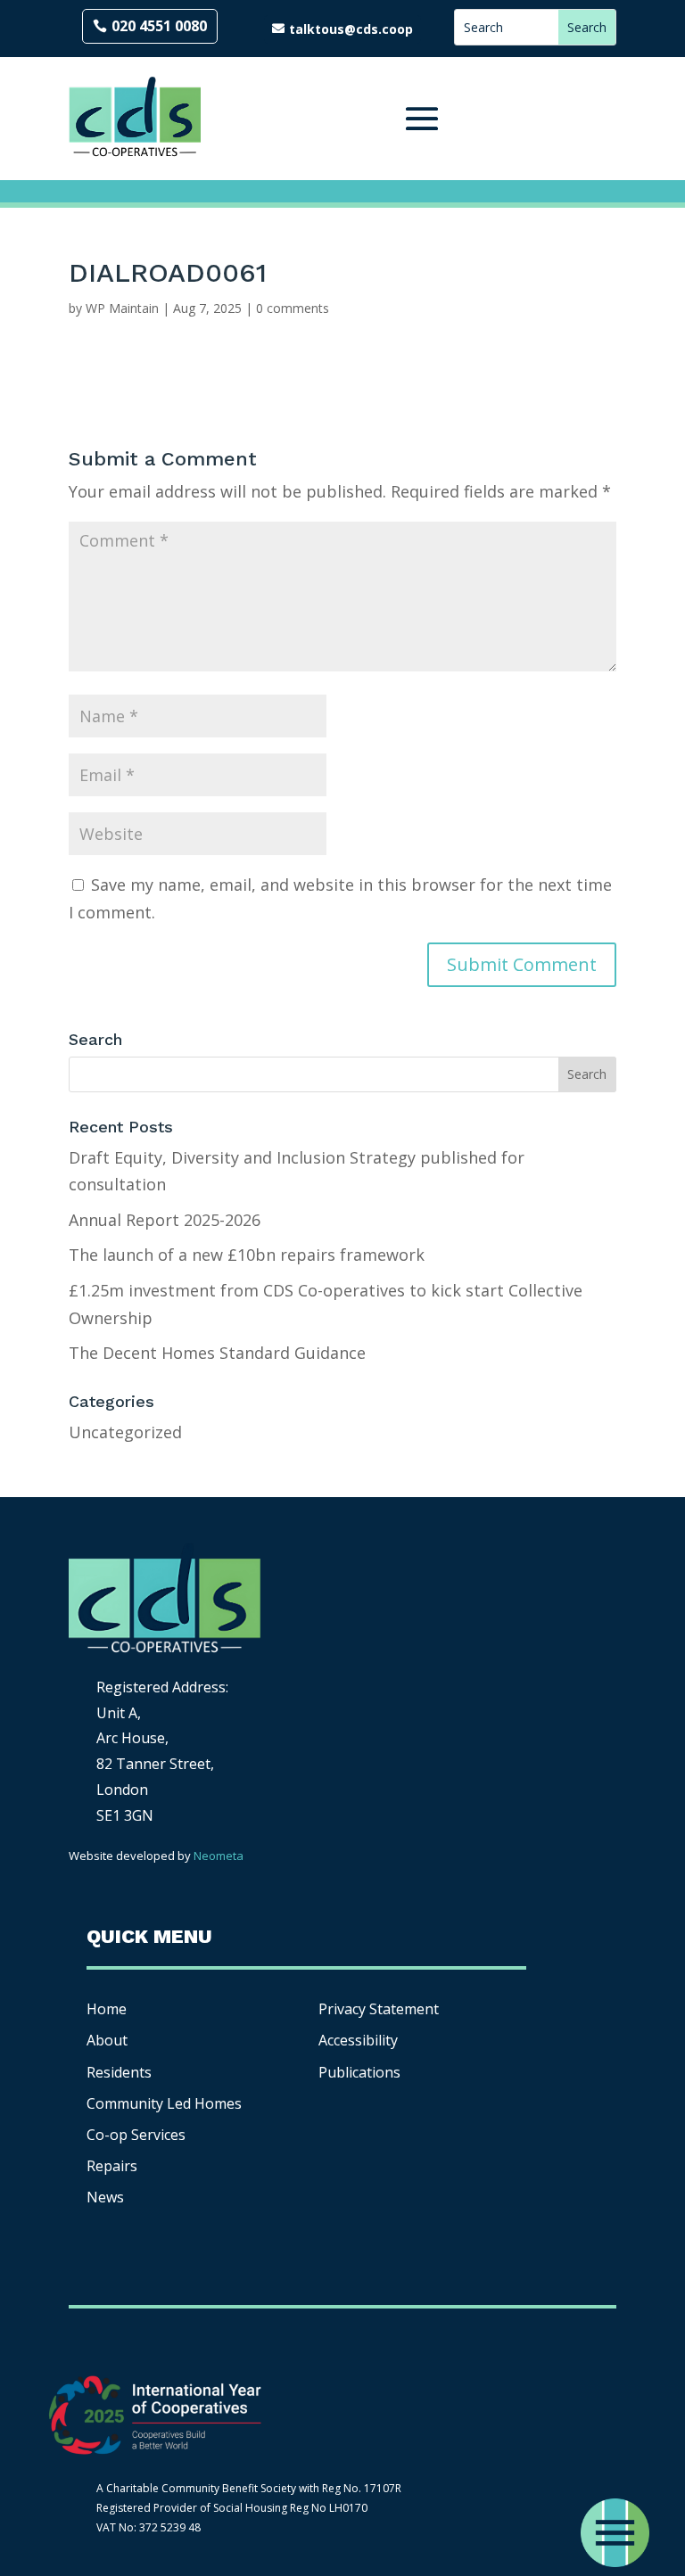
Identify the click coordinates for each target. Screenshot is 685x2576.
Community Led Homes (164, 2103)
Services (136, 2135)
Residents (119, 2072)
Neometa (219, 1856)
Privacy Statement (379, 2009)
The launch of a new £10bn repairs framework (247, 1255)
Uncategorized (125, 1432)
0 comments (293, 308)
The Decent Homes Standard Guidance (217, 1353)
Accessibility (360, 2040)
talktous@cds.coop (351, 29)
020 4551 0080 (159, 26)
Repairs (112, 2166)
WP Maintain (122, 308)
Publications (359, 2072)
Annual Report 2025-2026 (165, 1220)
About (107, 2040)
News (105, 2197)
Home (107, 2009)
